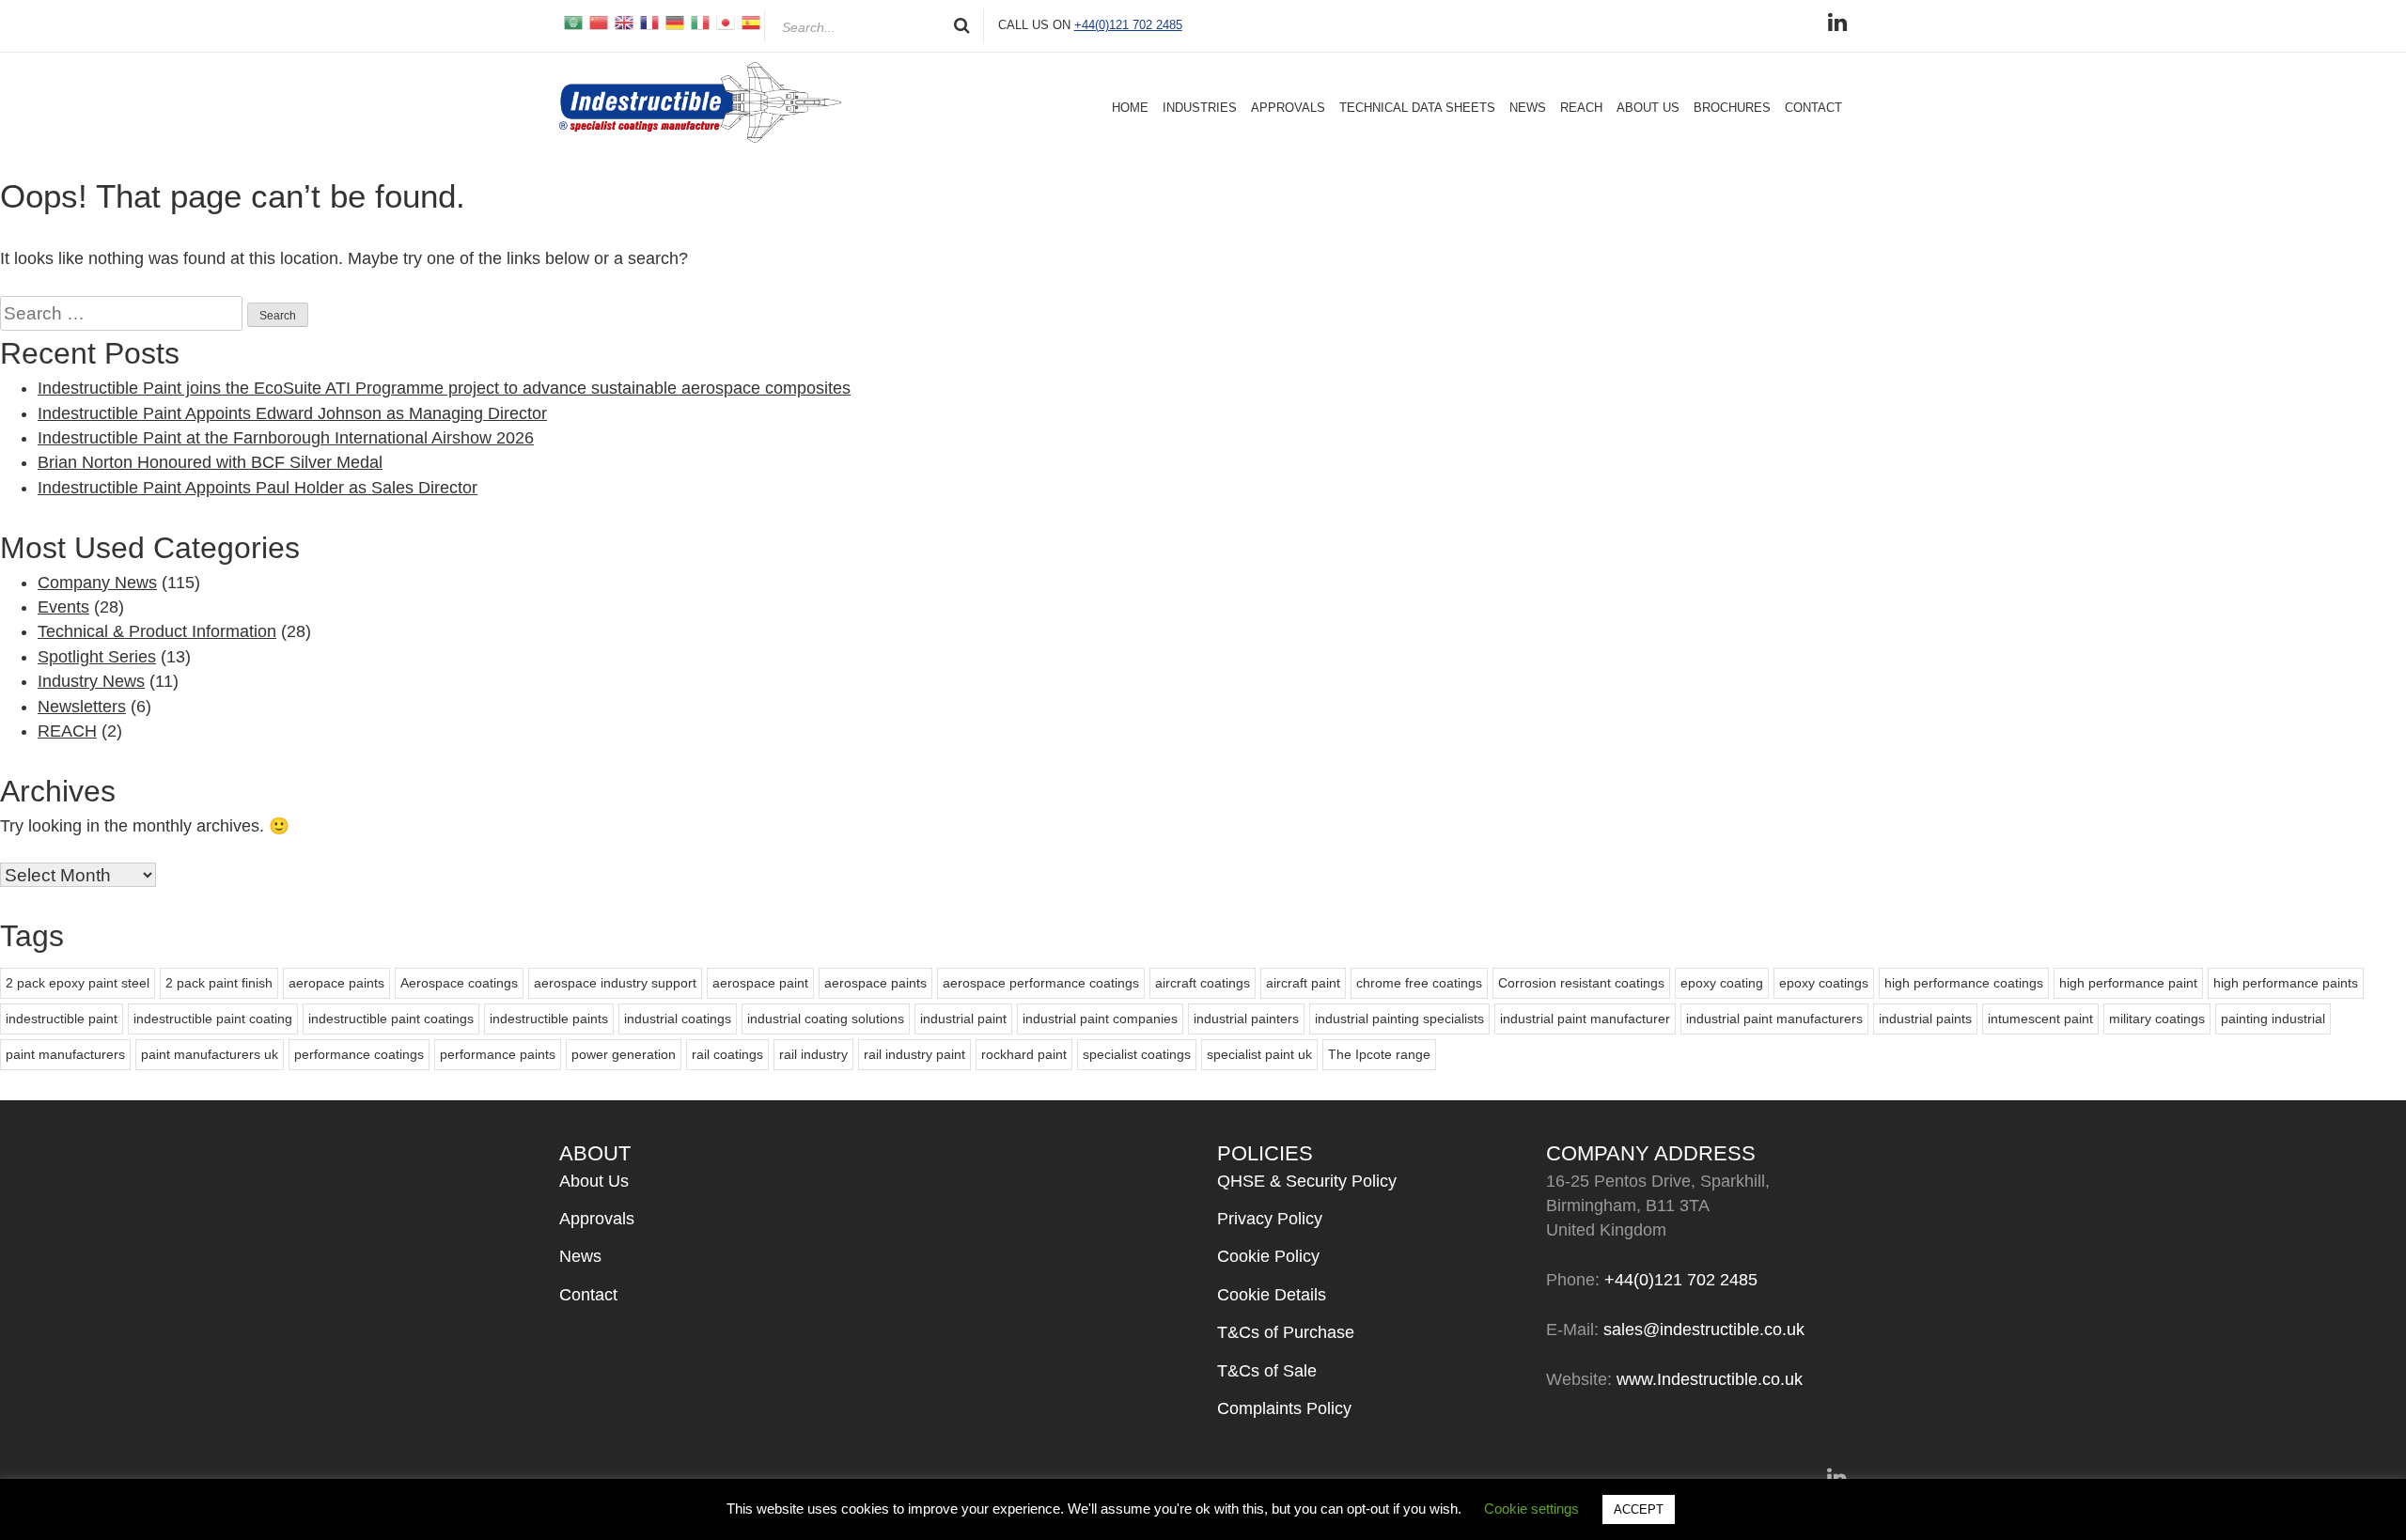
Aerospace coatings (459, 983)
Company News (97, 583)
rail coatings (727, 1054)
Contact (1813, 108)
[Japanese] (724, 22)
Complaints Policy (1284, 1408)
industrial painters (1246, 1019)
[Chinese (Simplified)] (597, 22)
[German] (673, 22)
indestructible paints (549, 1019)
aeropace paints (336, 983)
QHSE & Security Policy (1307, 1181)
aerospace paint (760, 983)
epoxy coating (1722, 983)
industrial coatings (678, 1019)
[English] (623, 22)
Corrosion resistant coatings (1581, 983)
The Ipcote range (1379, 1054)
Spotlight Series (97, 657)
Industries (1200, 108)
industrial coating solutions (826, 1019)
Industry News (91, 681)
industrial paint (963, 1019)
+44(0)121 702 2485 (1128, 25)
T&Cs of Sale (1267, 1371)
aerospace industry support (615, 983)
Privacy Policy (1270, 1219)
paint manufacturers (65, 1054)
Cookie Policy (1268, 1256)
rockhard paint (1024, 1054)
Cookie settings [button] (1531, 1509)
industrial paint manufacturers (1774, 1019)
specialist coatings (1137, 1054)
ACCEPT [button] (1639, 1509)
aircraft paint (1303, 983)
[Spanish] (750, 22)
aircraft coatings (1203, 983)
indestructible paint (62, 1019)
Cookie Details (1272, 1295)
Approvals (1288, 108)
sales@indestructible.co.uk (1704, 1330)
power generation (624, 1054)
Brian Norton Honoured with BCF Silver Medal (210, 462)
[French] (648, 22)
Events (63, 607)
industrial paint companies (1100, 1019)
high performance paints (2286, 983)
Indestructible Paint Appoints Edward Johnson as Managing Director (292, 413)
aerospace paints (875, 983)
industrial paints (1925, 1019)
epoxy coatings (1824, 983)
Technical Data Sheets (1417, 108)
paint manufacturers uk (210, 1054)
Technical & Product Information (157, 631)
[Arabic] (572, 22)
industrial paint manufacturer (1585, 1019)
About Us (1648, 108)
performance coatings (359, 1054)
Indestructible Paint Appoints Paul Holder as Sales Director (258, 488)
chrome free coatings (1419, 983)
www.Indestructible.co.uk (1710, 1379)
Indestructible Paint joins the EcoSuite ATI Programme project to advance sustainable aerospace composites (444, 388)
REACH (1581, 108)
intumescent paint (2040, 1019)
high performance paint (2128, 983)
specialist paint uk (1259, 1054)
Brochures (1732, 108)
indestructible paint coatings (391, 1019)
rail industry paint (914, 1054)
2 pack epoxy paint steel (78, 983)
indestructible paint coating (213, 1019)
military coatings (2157, 1019)
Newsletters (82, 707)
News (1528, 108)
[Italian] (699, 22)
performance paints (498, 1054)
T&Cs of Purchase (1286, 1332)
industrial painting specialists (1399, 1019)
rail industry (813, 1054)
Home (1130, 108)
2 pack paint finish (219, 983)
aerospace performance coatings (1041, 983)
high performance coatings (1964, 983)
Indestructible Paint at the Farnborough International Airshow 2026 (286, 438)
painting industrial (2273, 1019)
